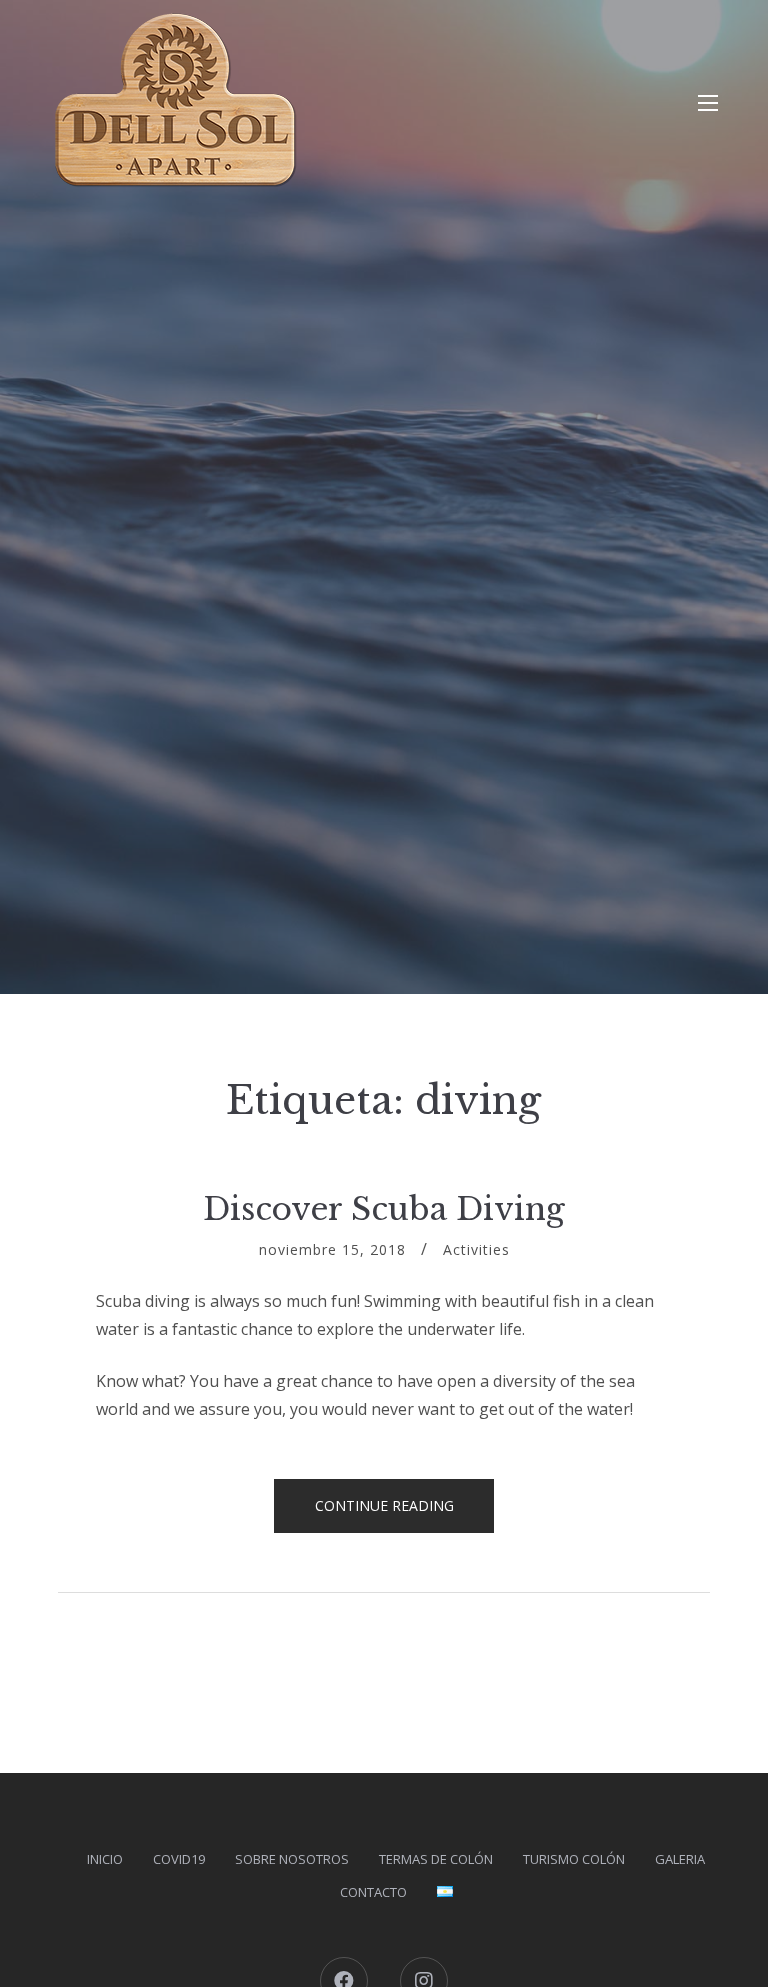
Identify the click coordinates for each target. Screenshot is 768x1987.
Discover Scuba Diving (384, 1209)
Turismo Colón (574, 1859)
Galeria (680, 1859)
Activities (476, 1249)
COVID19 (179, 1859)
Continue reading (405, 1514)
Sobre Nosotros (292, 1859)
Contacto (373, 1892)
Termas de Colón (436, 1859)
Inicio (105, 1859)
